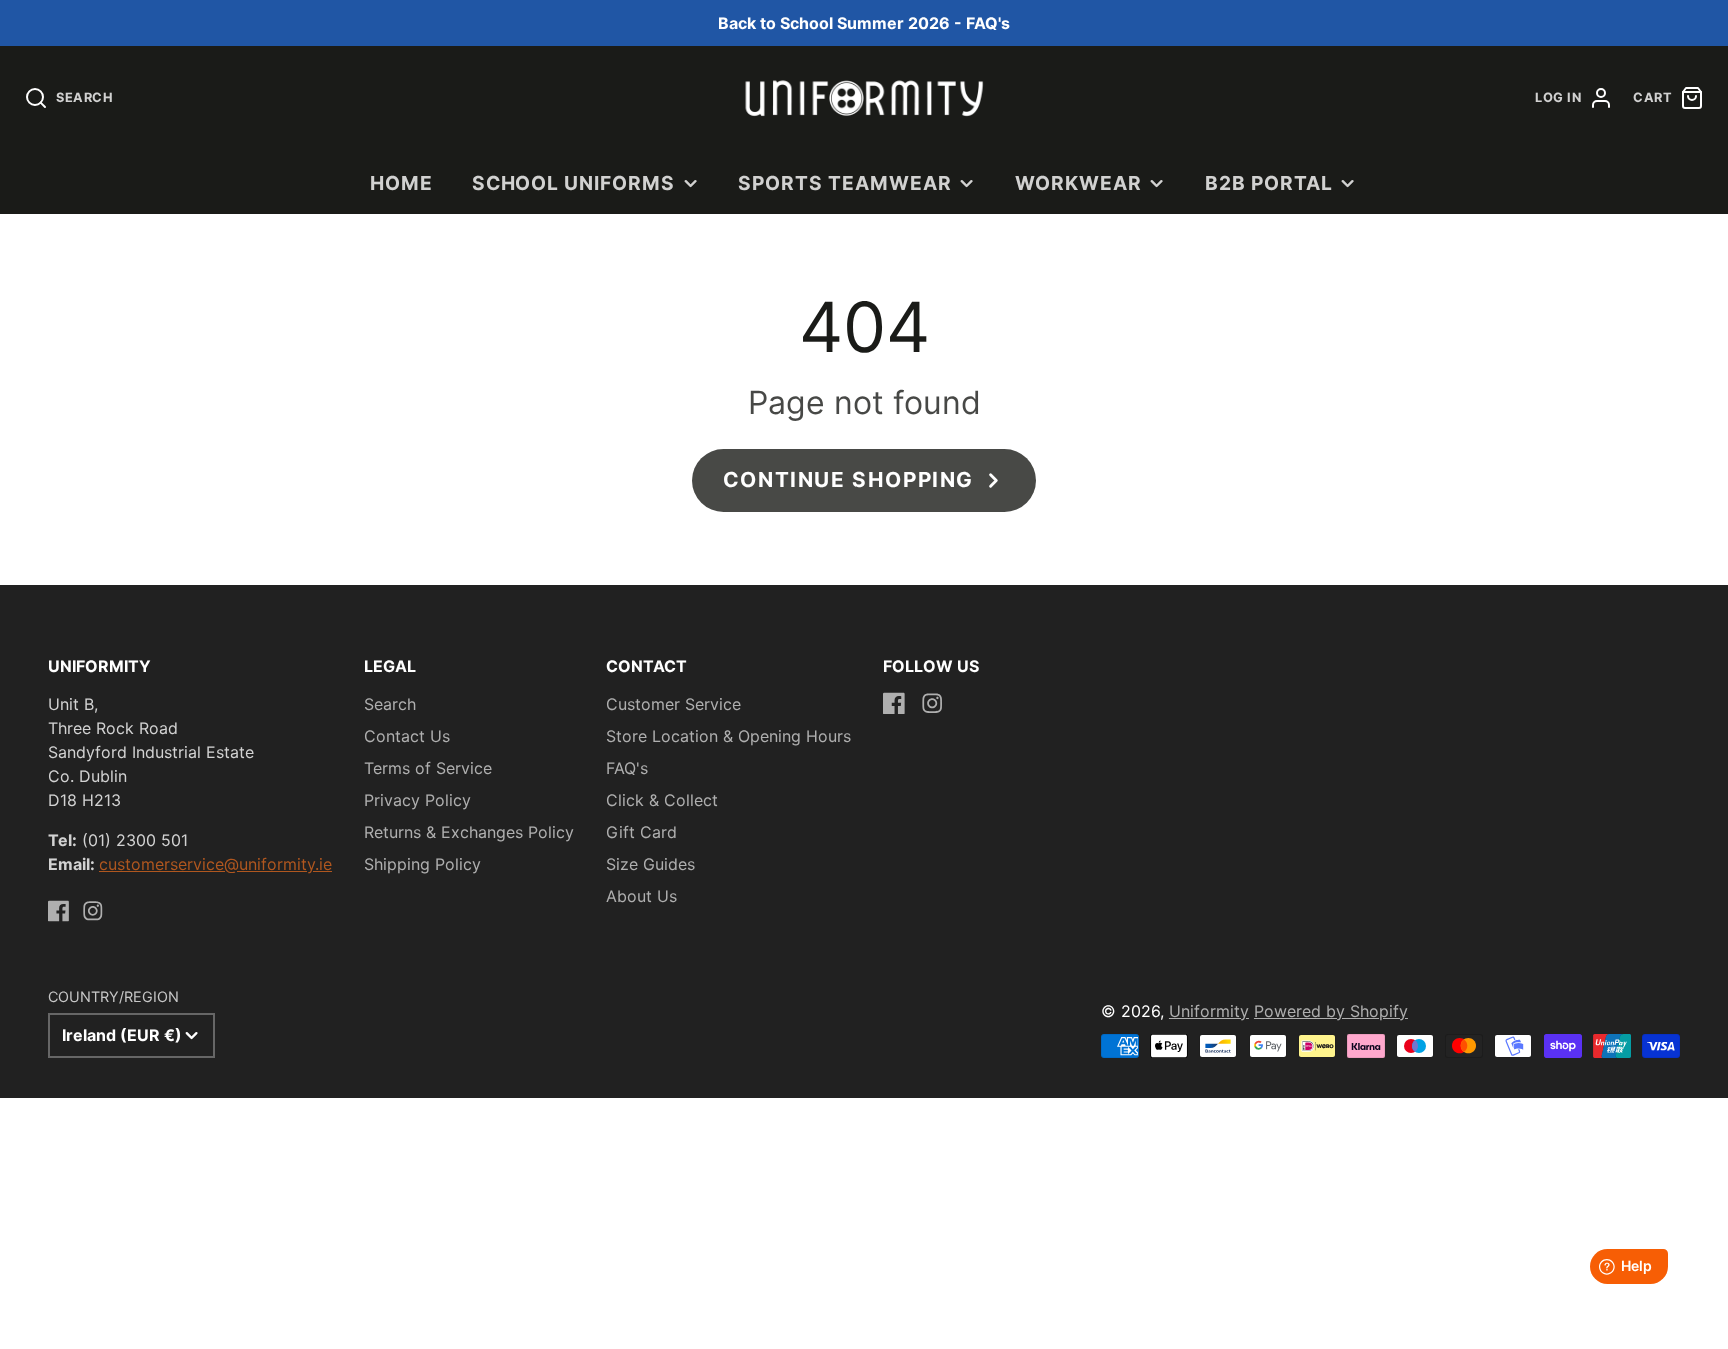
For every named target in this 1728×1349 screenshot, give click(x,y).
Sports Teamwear (844, 183)
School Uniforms (573, 183)
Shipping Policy (422, 864)
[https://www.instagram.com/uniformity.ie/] (93, 911)
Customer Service (673, 704)
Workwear (1078, 183)
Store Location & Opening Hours (728, 736)
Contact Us (407, 736)
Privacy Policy (417, 800)
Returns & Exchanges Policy (469, 832)
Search (390, 704)
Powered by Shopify (1331, 1011)
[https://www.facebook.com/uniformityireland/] (59, 911)
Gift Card (641, 832)
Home (401, 183)
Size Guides (650, 864)
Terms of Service (428, 768)
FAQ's (627, 768)
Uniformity (1209, 1011)
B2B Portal (1269, 183)
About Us (641, 896)
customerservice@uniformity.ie (215, 864)
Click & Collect (662, 800)
